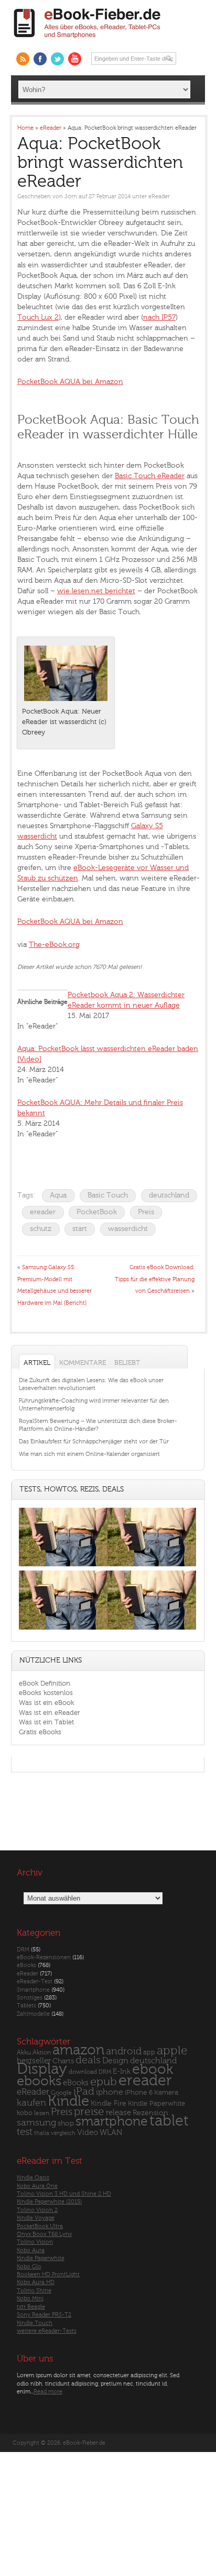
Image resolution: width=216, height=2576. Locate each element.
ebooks (39, 2081)
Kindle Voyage (36, 2218)
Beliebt (127, 1363)
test (25, 2132)
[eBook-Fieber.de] (88, 40)
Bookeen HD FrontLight (48, 2274)
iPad (84, 2091)
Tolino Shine (34, 2291)
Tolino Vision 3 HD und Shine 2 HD (64, 2194)
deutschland (169, 1195)
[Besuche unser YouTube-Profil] (75, 59)
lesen (42, 2113)
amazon (78, 2050)
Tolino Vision (35, 2242)
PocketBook (97, 1212)
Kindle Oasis (33, 2178)
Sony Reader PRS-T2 (44, 2315)
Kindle (68, 2101)
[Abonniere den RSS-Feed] (23, 59)
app (149, 2052)
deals (88, 2060)
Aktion (42, 2053)
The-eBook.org (54, 945)
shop (66, 2123)
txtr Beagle (31, 2307)
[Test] (63, 1567)
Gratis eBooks (40, 1732)
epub (104, 2082)
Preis (146, 1212)
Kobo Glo (29, 2267)
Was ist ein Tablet (46, 1722)
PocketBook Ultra (40, 2226)
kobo (25, 2113)
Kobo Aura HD (36, 2282)
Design (115, 2061)
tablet (169, 2121)
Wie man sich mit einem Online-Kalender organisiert (89, 1454)
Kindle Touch (35, 2323)
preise (89, 2112)
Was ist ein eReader (50, 1713)
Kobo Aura (31, 2250)
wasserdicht (128, 1229)
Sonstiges (30, 1998)
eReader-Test (35, 1981)
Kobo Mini (30, 2298)
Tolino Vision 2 (37, 2210)
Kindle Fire (109, 2103)
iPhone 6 (139, 2093)
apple (172, 2051)
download (83, 2072)
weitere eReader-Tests (47, 2331)
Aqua (58, 1195)
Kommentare (83, 1363)
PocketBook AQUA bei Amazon (70, 382)
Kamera (166, 2092)
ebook (153, 2069)
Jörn (71, 196)
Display (42, 2069)
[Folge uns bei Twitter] (57, 59)
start (80, 1229)
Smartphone (33, 1990)
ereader (43, 1212)
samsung (36, 2123)
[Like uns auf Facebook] (40, 59)
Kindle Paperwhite (156, 2103)
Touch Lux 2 (38, 317)
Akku (24, 2052)
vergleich (63, 2133)
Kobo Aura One (37, 2186)
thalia (42, 2133)
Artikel (37, 1363)
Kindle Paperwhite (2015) (49, 2202)
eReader (159, 196)
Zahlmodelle (33, 2014)
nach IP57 (159, 317)
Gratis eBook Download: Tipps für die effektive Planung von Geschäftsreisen (155, 1279)
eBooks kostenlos (46, 1693)
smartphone (112, 2121)
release (118, 2113)
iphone (110, 2092)
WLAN (111, 2133)
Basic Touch (108, 1195)
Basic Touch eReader (150, 476)
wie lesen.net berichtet (96, 591)
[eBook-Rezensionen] (63, 1629)
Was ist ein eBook (46, 1703)
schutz (41, 1229)
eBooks (26, 1965)
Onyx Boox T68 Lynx (44, 2234)
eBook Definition (45, 1683)
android (124, 2052)
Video (88, 2133)
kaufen (31, 2103)
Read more (48, 2392)
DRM (23, 1950)
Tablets (26, 2006)
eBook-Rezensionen (44, 1957)
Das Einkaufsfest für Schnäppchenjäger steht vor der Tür (94, 1442)
